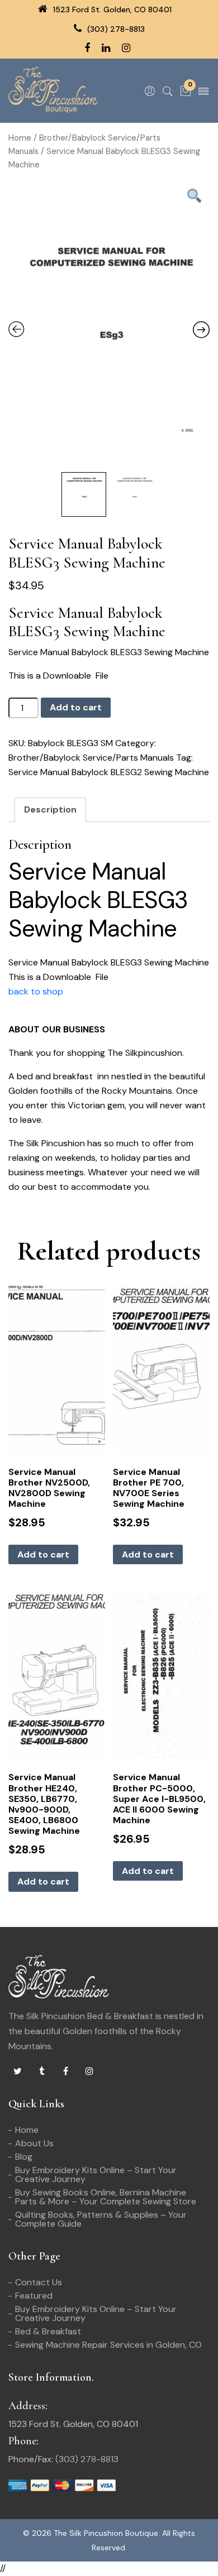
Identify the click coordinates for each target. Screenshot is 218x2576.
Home (20, 138)
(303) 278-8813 (115, 29)
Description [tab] (50, 809)
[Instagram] (89, 2072)
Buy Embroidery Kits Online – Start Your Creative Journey (96, 2174)
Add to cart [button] (43, 1554)
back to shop (36, 991)
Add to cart (76, 707)
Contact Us (39, 2282)
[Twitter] (17, 2072)
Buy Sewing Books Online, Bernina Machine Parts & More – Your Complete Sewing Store (106, 2197)
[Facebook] (65, 2072)
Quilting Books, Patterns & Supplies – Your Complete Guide (101, 2219)
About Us (34, 2143)
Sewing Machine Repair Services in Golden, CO (108, 2345)
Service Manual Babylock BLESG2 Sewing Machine (109, 772)
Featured (34, 2296)
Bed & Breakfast (48, 2331)
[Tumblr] (41, 2072)
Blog (24, 2157)
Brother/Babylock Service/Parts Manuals (91, 758)
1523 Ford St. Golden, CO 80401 (111, 9)
